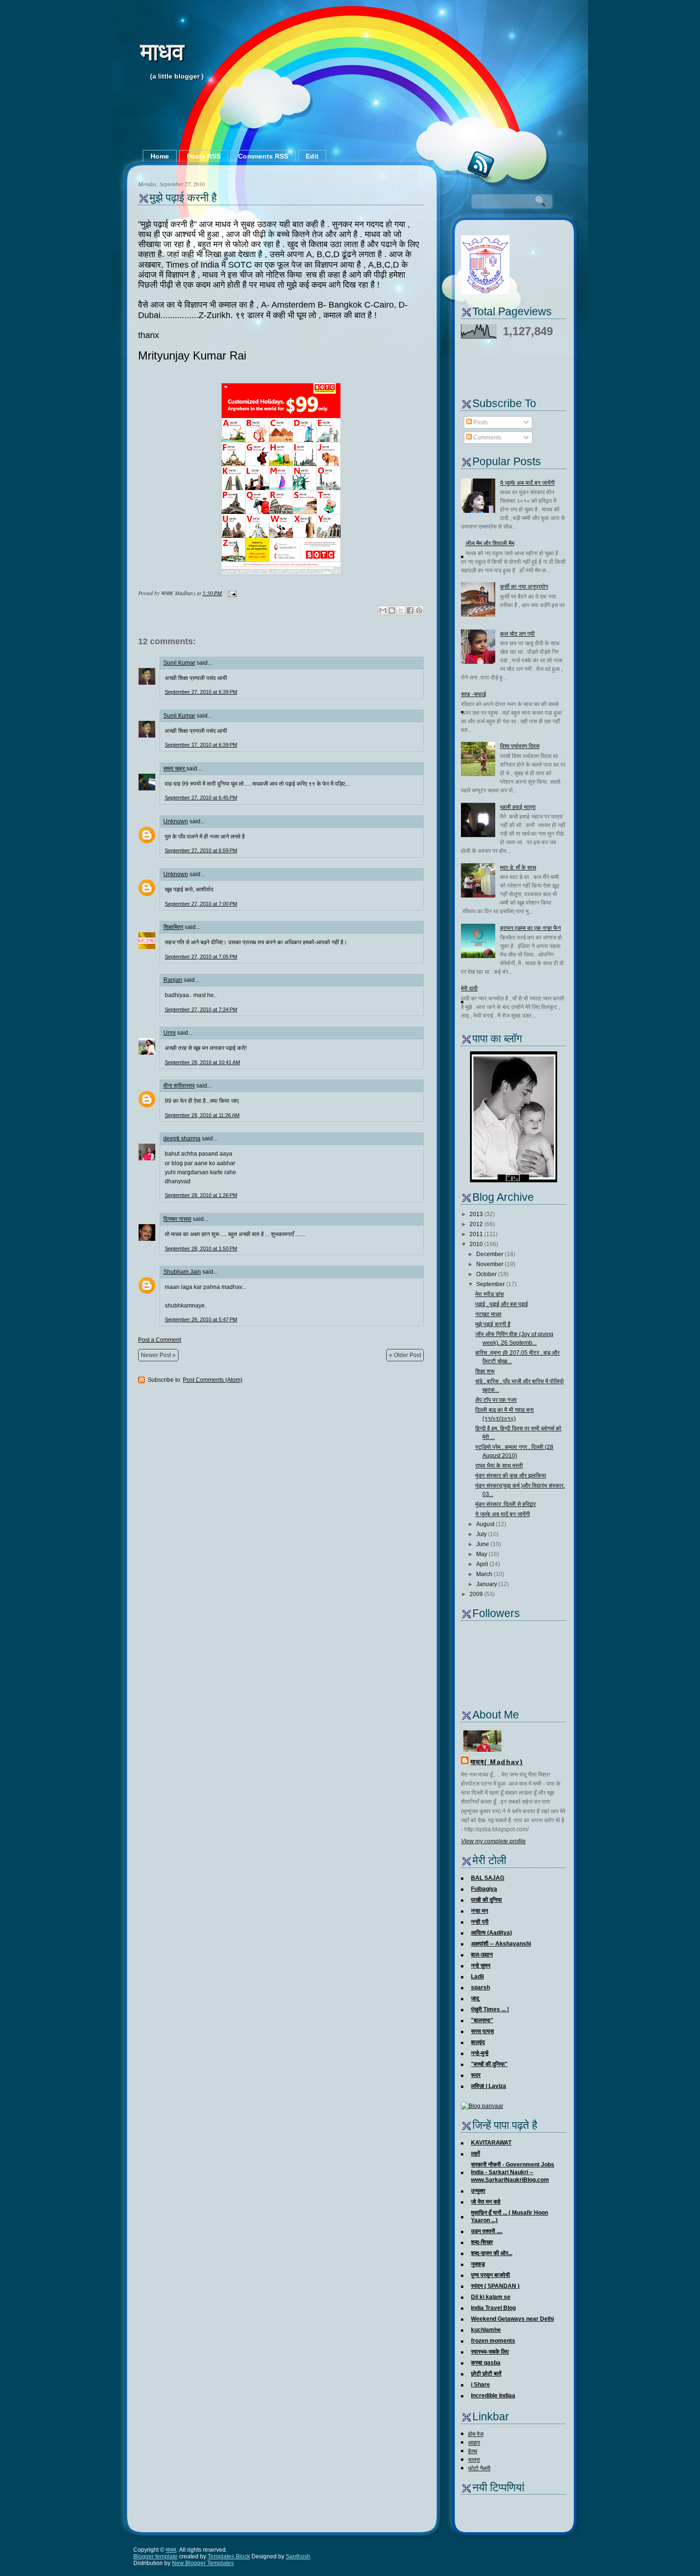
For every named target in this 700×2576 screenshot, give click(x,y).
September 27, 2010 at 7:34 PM (201, 1009)
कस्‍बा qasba (486, 2363)
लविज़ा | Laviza (489, 2086)
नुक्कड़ (478, 2264)
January (487, 1584)
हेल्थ (473, 2451)
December (490, 1254)
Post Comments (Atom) (213, 1380)
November (490, 1264)
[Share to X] (401, 610)
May (482, 1554)
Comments (487, 438)
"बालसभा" (482, 2020)
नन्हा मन (480, 1911)
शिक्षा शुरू (485, 1371)
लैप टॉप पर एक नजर (496, 1400)
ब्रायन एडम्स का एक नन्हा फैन (530, 928)
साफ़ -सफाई (474, 694)
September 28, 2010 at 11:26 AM (202, 1115)
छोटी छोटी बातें (486, 2374)
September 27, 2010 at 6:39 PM (201, 692)
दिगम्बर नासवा (177, 1219)
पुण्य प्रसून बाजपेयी (490, 2275)
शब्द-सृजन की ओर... (492, 2253)
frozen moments (493, 2341)
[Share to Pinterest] (419, 610)
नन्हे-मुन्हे (480, 2053)
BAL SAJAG (488, 1878)
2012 (476, 1224)
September (490, 1284)
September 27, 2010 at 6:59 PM (201, 850)
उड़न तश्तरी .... (487, 2231)
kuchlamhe (486, 2330)
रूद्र (476, 2075)
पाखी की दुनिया (486, 1900)
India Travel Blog (493, 2308)
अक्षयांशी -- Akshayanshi (501, 1944)
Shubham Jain (182, 1272)
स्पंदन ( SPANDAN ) (495, 2286)
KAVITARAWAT (491, 2143)
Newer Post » (158, 1355)
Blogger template (155, 2556)
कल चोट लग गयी (517, 634)
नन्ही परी (480, 1922)
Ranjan (173, 980)
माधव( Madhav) (497, 1762)
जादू (475, 1998)
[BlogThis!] (392, 610)
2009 (476, 1594)
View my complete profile (493, 1841)
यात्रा (474, 2460)
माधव (162, 52)
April (482, 1564)
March (484, 1574)
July (481, 1534)
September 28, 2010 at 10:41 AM (202, 1062)
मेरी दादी (469, 988)
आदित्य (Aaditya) (491, 1933)
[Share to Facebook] (410, 610)
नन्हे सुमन (481, 1966)
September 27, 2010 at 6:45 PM (201, 798)
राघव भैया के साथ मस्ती (499, 1466)
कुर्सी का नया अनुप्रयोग (524, 587)
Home (160, 156)
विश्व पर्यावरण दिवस (520, 746)
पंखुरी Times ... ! (490, 2009)
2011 (476, 1234)
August (485, 1524)
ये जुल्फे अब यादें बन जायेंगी (527, 483)
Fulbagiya (484, 1889)
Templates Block (229, 2556)
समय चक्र (175, 769)
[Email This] (383, 610)
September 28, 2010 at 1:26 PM (201, 1195)
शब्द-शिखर (482, 2242)
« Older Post (405, 1355)
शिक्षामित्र (173, 927)
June (483, 1544)
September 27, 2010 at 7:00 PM (201, 904)
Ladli (477, 1977)
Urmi (170, 1033)
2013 (476, 1214)
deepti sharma (182, 1138)
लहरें (475, 2154)
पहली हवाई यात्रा (518, 807)
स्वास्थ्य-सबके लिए (490, 2352)
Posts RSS (204, 156)
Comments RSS (263, 156)
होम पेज (476, 2434)
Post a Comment (160, 1340)
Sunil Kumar (179, 663)
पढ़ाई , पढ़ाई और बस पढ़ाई (502, 1304)
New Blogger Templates (203, 2563)
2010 (476, 1244)
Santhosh (298, 2556)
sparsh (480, 1987)
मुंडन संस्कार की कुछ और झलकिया (511, 1476)
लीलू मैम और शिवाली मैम (490, 543)
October (486, 1274)
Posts (480, 422)
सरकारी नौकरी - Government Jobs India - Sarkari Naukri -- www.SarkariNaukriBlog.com (513, 2172)
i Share (480, 2385)
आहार (474, 2443)
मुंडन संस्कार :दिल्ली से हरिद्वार (505, 1504)
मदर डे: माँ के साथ (518, 868)
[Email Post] (231, 593)
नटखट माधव (488, 1314)
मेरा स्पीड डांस (490, 1294)
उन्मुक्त (478, 2191)
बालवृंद (478, 2042)
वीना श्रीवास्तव (179, 1086)
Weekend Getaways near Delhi (512, 2319)
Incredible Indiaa (493, 2396)
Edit (312, 156)
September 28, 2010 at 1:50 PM (201, 1248)
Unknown (176, 821)
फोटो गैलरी (479, 2468)
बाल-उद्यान (482, 1955)
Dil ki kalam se (491, 2297)
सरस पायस (482, 2031)
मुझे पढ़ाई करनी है (183, 198)
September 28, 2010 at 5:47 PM (201, 1319)
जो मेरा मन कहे (486, 2202)
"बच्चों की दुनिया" (489, 2064)
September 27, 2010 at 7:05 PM (201, 957)
